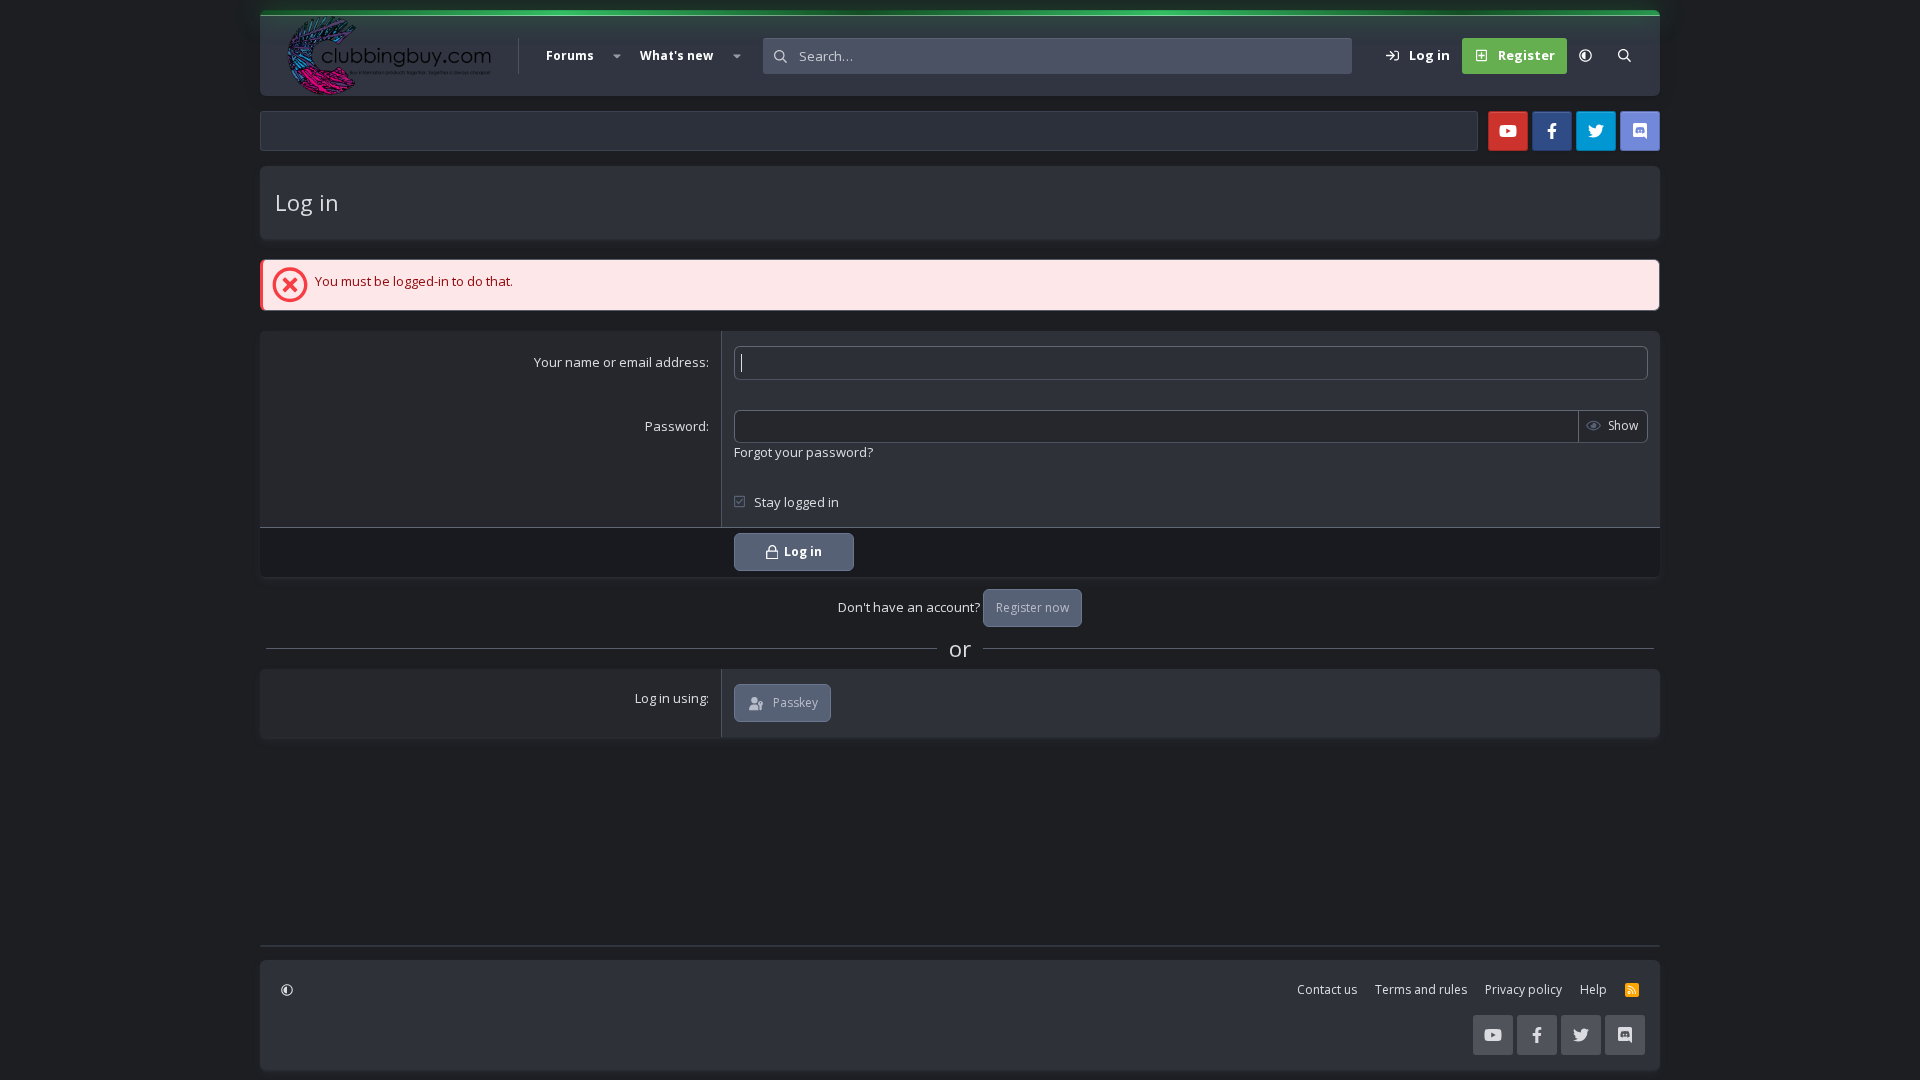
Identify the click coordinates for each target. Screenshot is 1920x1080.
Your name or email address (620, 362)
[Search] (1624, 56)
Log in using (670, 698)
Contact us (1327, 989)
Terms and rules (1421, 989)
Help (1593, 989)
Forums (570, 55)
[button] (617, 56)
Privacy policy (1523, 989)
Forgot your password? (803, 452)
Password (675, 426)
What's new (676, 55)
